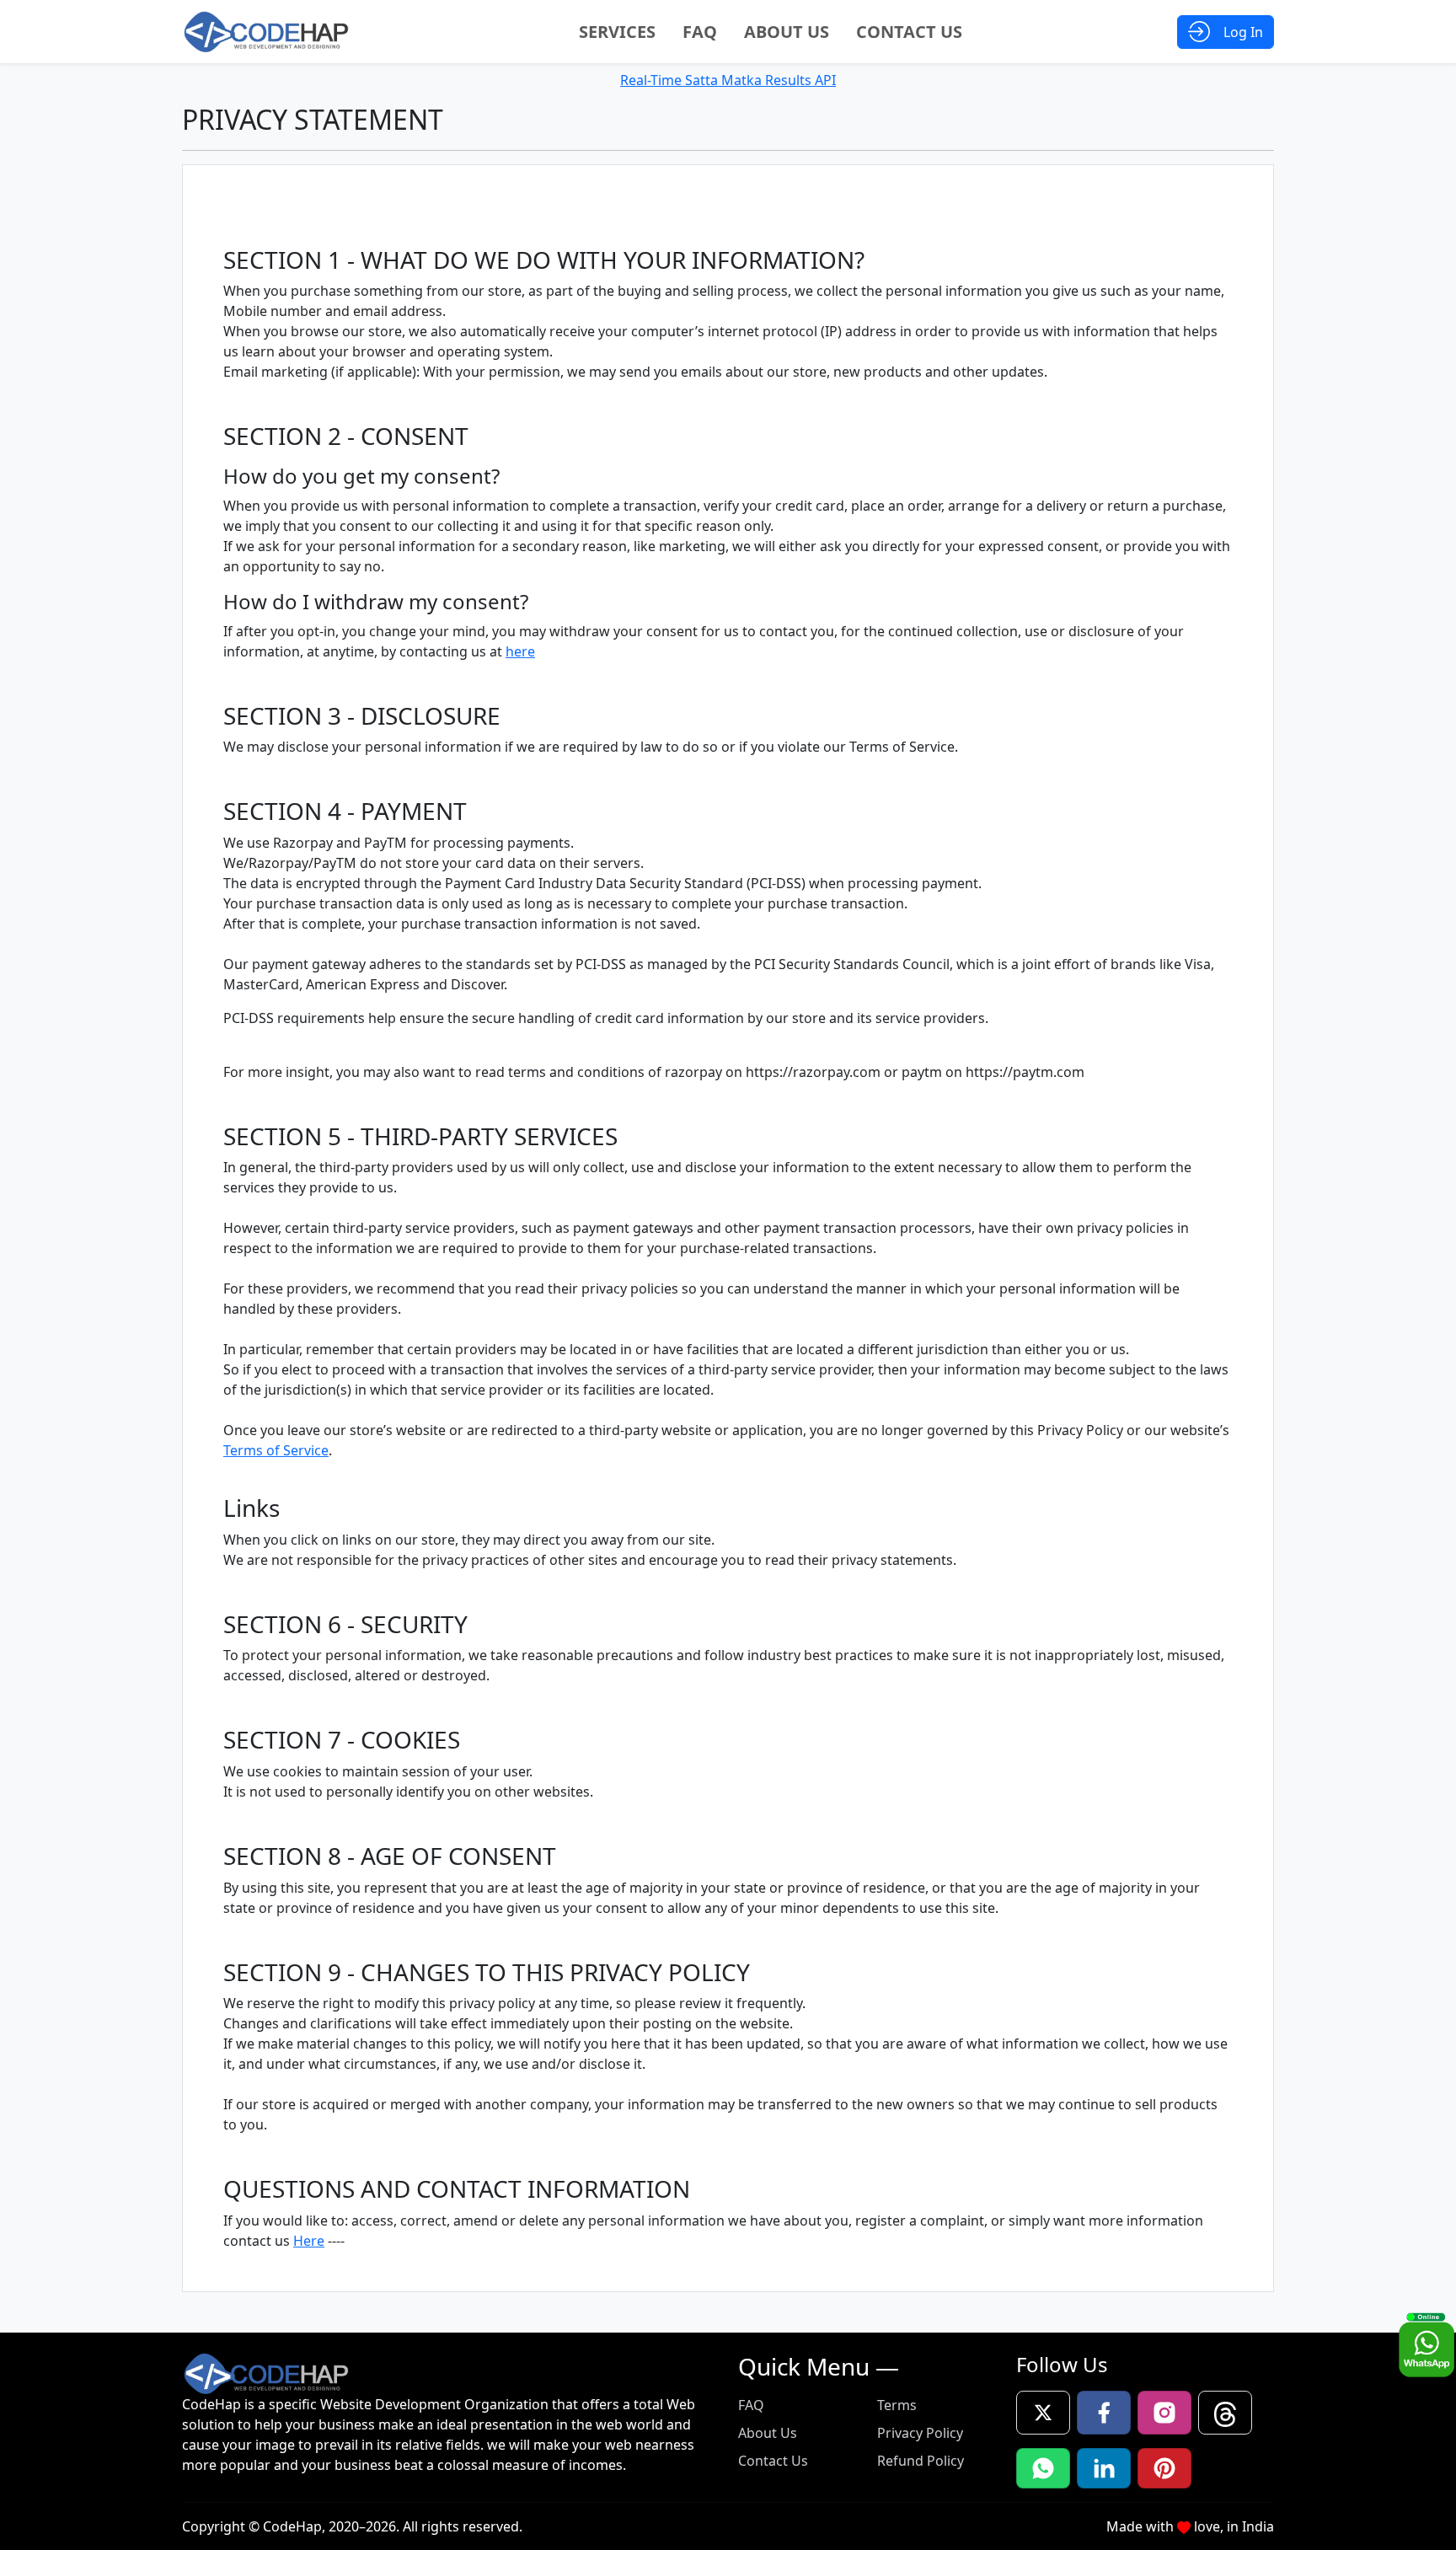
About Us (787, 32)
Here (309, 2241)
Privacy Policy (920, 2433)
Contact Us (909, 32)
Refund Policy (921, 2461)
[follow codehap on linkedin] (1104, 2468)
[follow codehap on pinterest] (1164, 2468)
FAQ (700, 32)
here (520, 651)
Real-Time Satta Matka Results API (728, 80)
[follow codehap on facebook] (1104, 2413)
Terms (897, 2405)
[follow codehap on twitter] (1043, 2413)
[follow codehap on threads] (1225, 2413)
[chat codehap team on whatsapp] (1043, 2468)
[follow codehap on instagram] (1164, 2413)
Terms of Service (276, 1450)
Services (617, 32)
